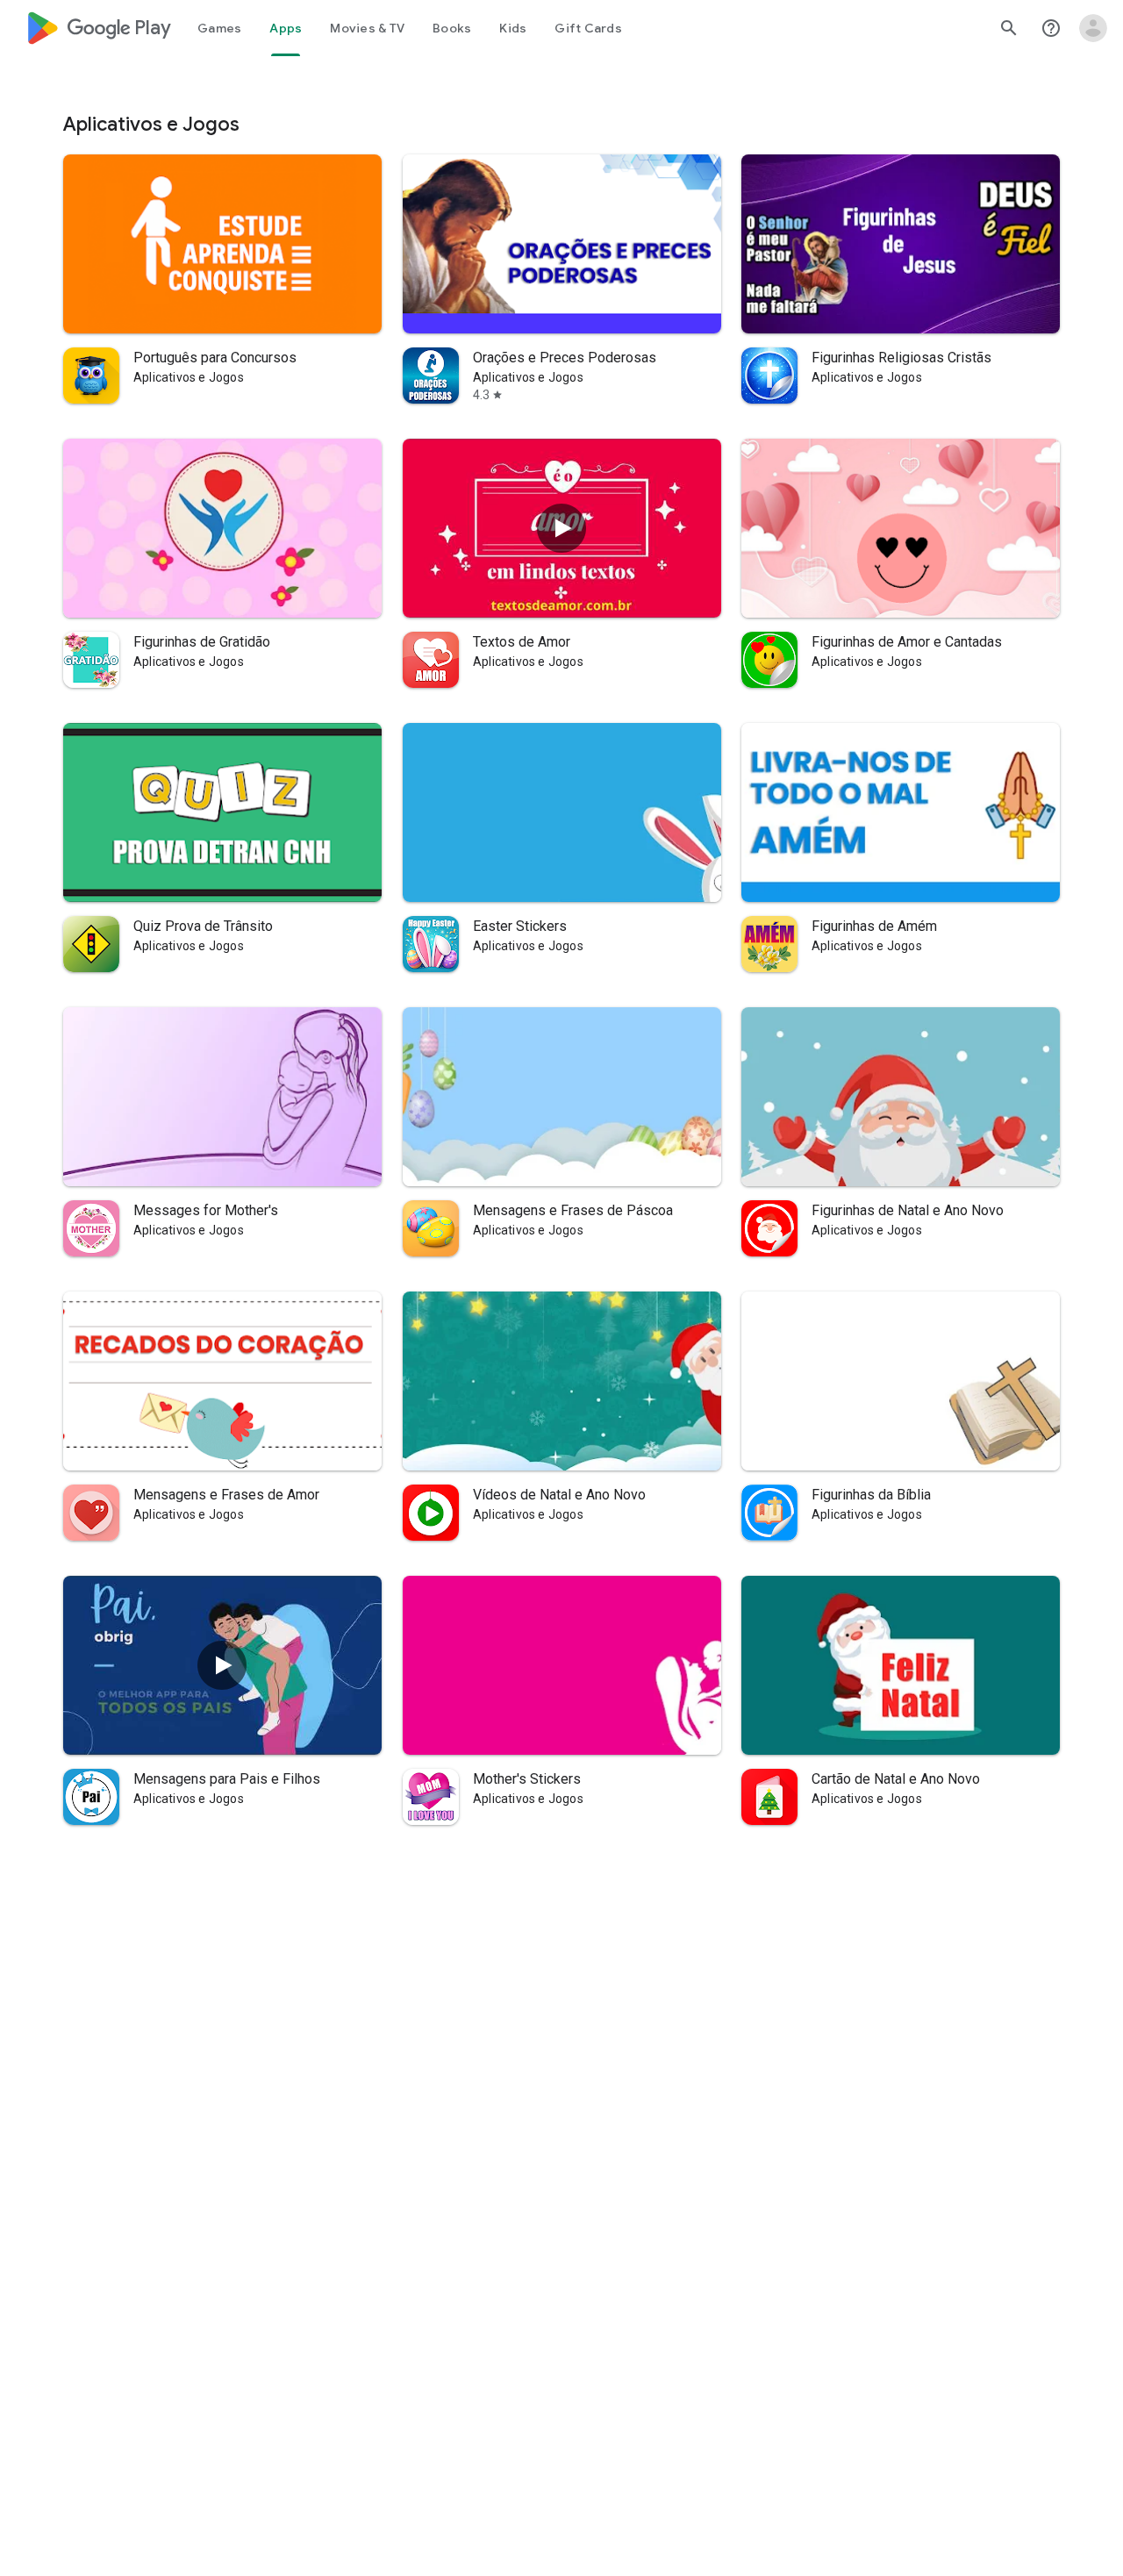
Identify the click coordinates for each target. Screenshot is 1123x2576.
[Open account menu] (1093, 28)
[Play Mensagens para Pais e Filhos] (222, 1665)
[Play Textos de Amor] (561, 528)
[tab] (219, 28)
